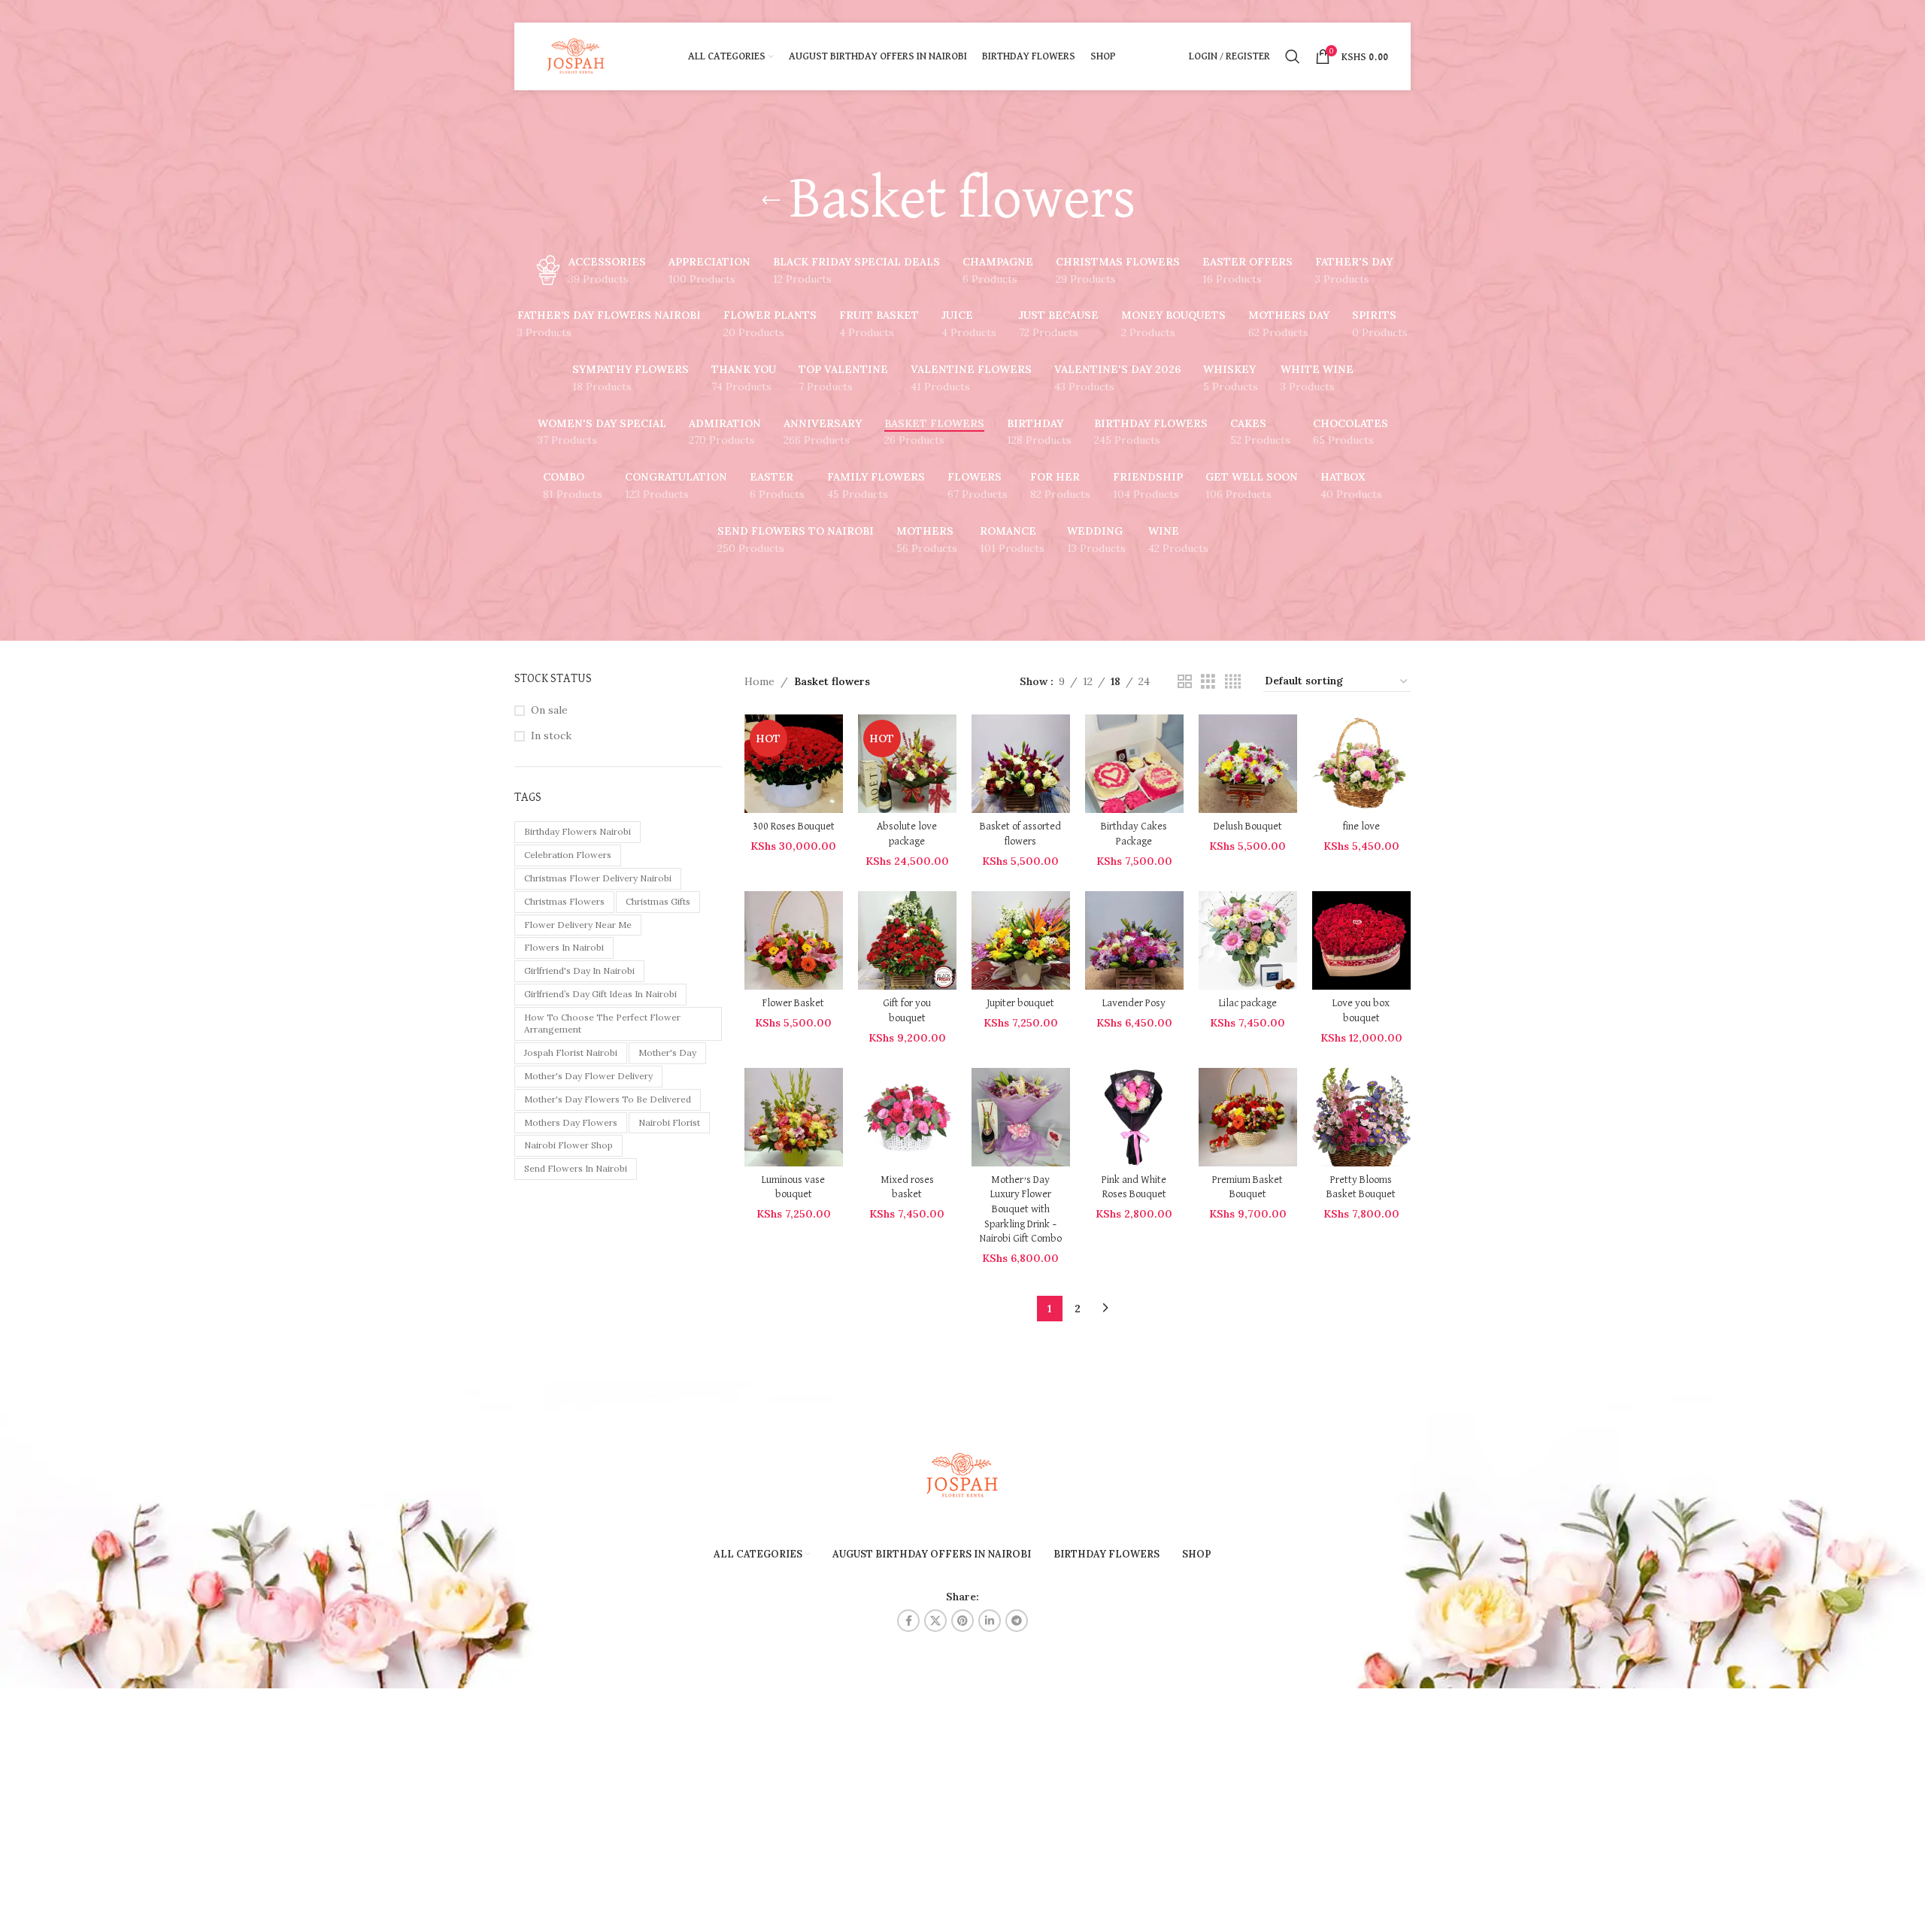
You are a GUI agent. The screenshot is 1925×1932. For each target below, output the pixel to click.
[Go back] (771, 201)
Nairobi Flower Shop (568, 1145)
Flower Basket (793, 1003)
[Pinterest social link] (962, 1621)
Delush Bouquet (1248, 826)
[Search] (1293, 56)
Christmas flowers (564, 901)
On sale (549, 710)
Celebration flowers (568, 855)
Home (759, 681)
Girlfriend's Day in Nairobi (579, 971)
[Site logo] (576, 56)
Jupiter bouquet (1020, 1003)
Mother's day (667, 1052)
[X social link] (935, 1621)
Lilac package (1248, 1003)
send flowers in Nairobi (576, 1168)
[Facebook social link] (908, 1621)
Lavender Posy (1134, 1003)
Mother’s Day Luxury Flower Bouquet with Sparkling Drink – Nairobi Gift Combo (1021, 1209)
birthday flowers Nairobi (577, 831)
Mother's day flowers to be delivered (608, 1099)
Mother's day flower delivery (588, 1076)
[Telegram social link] (1017, 1621)
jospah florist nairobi (571, 1052)
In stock (551, 735)
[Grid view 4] (1233, 682)
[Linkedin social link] (990, 1621)
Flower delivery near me (578, 925)
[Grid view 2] (1185, 682)
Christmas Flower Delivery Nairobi (598, 878)
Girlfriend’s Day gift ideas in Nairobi (600, 994)
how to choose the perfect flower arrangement (602, 1024)
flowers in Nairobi (564, 947)
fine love (1361, 826)
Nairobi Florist (669, 1122)
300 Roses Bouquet (794, 826)
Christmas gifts (658, 901)
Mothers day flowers (571, 1122)
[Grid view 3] (1208, 682)
